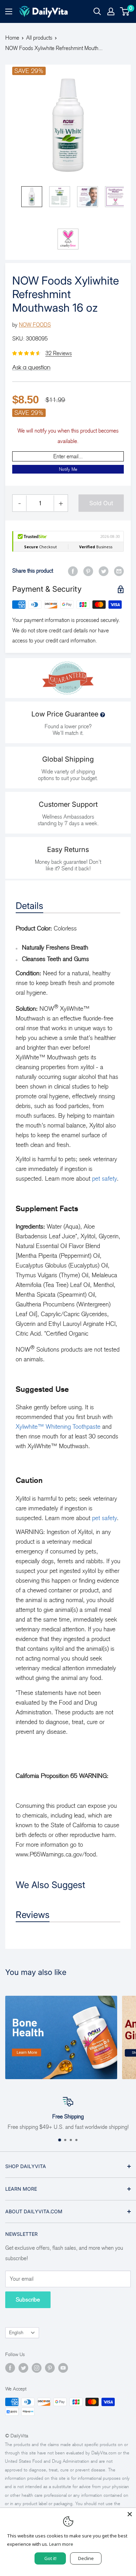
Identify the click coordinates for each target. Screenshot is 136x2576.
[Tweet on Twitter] (104, 571)
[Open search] (97, 11)
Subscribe (28, 2300)
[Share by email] (119, 571)
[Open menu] (9, 11)
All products (39, 38)
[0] (125, 11)
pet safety (104, 1179)
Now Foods (35, 325)
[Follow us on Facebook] (10, 2368)
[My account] (111, 11)
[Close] (130, 2514)
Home (12, 38)
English (16, 2333)
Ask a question (31, 367)
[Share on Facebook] (73, 571)
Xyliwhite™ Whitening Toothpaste (58, 1427)
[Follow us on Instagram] (37, 2368)
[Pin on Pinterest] (88, 571)
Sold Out (101, 503)
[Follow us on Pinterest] (50, 2368)
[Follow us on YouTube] (63, 2368)
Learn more (61, 2544)
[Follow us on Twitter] (23, 2368)
